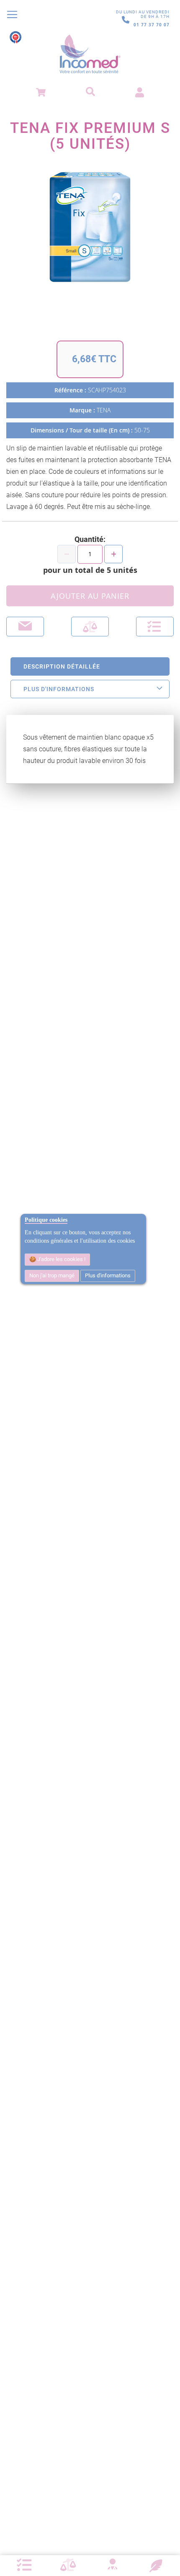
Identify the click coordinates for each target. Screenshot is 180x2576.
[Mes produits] (24, 2565)
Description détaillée (62, 666)
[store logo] (90, 54)
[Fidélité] (156, 2565)
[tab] (90, 666)
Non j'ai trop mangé (52, 1275)
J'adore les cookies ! (61, 1259)
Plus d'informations (108, 1275)
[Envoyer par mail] (25, 627)
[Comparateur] (68, 2565)
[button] (155, 627)
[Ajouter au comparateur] (90, 627)
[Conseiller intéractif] (112, 2565)
